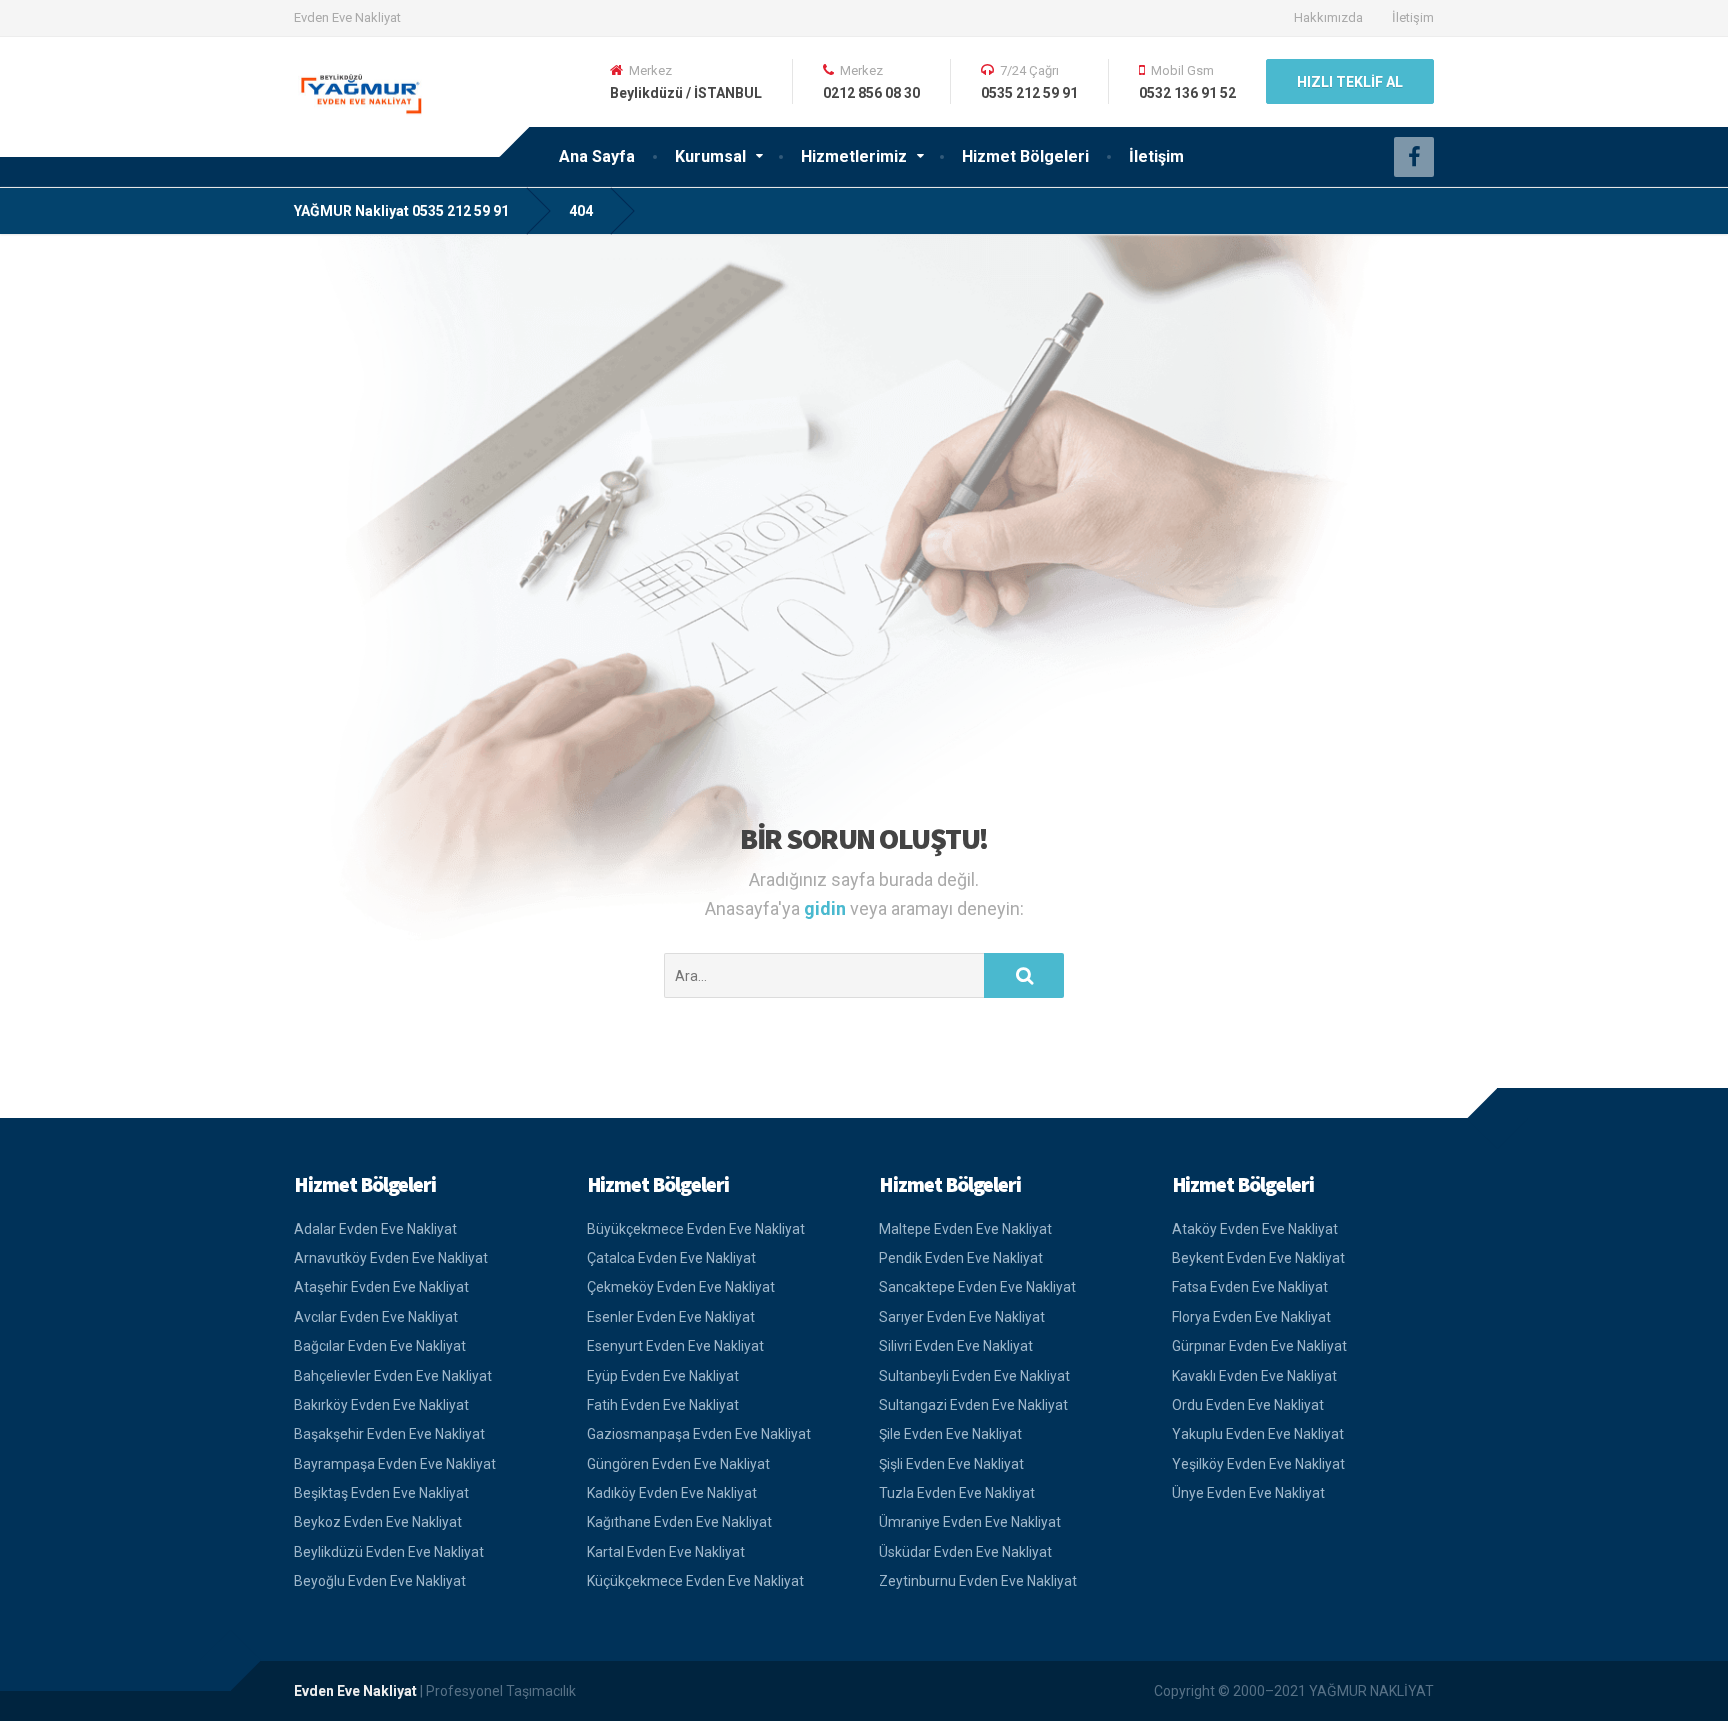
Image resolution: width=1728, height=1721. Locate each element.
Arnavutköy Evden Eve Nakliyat (391, 1258)
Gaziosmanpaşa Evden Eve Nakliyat (699, 1434)
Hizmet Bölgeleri (1025, 156)
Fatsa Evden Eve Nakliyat (1250, 1287)
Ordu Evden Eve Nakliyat (1248, 1405)
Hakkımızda (1328, 17)
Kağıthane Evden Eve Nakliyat (679, 1522)
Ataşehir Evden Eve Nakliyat (381, 1287)
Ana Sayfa (597, 156)
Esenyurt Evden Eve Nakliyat (675, 1346)
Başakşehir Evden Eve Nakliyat (389, 1434)
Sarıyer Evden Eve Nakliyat (962, 1317)
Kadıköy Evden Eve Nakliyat (672, 1493)
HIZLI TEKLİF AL (1350, 82)
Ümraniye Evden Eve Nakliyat (970, 1522)
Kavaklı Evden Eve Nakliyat (1254, 1376)
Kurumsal (710, 156)
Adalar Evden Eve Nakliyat (375, 1229)
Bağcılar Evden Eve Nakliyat (380, 1346)
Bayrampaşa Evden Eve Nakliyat (395, 1464)
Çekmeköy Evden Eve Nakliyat (681, 1287)
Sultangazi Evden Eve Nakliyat (973, 1405)
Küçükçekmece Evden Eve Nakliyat (695, 1581)
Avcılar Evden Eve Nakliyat (376, 1317)
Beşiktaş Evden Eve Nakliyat (381, 1493)
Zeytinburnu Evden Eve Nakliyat (978, 1581)
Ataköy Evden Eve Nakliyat (1255, 1229)
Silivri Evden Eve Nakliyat (956, 1346)
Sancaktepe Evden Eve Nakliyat (977, 1287)
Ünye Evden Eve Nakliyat (1248, 1493)
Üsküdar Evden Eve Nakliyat (965, 1552)
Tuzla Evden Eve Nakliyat (957, 1493)
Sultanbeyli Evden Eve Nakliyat (974, 1376)
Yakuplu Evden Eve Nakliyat (1258, 1434)
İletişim (1413, 17)
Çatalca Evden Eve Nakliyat (671, 1258)
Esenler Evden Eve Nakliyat (671, 1317)
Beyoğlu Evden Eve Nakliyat (380, 1581)
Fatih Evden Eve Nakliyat (663, 1405)
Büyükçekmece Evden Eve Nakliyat (696, 1229)
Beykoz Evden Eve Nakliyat (378, 1522)
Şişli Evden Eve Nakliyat (951, 1464)
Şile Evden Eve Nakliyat (950, 1434)
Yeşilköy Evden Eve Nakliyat (1258, 1464)
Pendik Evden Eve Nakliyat (961, 1258)
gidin (827, 908)
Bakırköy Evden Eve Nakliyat (381, 1405)
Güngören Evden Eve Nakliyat (678, 1464)
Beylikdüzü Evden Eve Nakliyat (389, 1552)
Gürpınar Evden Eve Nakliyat (1259, 1346)
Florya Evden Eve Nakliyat (1251, 1317)
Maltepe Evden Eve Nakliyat (965, 1229)
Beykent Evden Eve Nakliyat (1258, 1258)
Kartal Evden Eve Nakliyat (666, 1552)
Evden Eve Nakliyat (355, 1691)
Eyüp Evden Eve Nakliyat (663, 1376)
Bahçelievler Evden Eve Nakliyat (393, 1376)
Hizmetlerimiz (854, 156)
